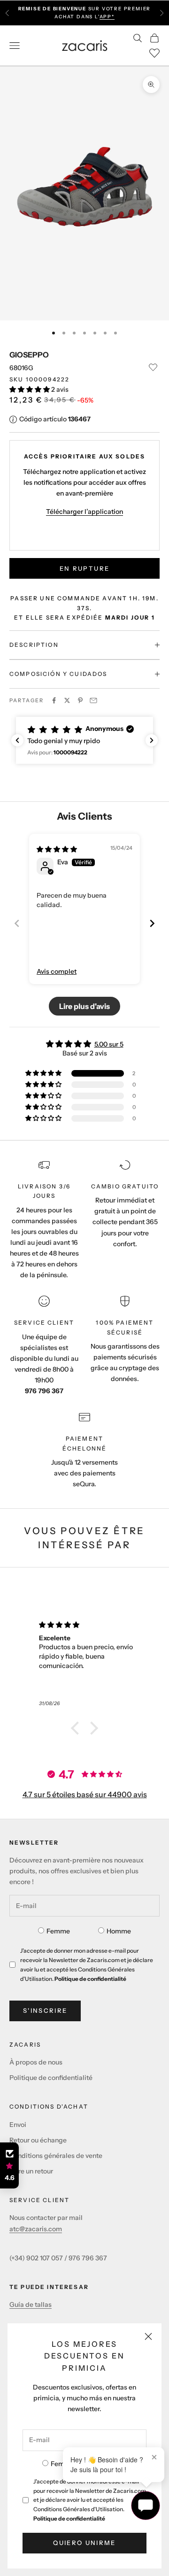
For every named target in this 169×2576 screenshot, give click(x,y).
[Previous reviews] (17, 740)
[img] (57, 849)
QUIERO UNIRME (84, 2543)
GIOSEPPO (29, 355)
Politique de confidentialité (69, 2518)
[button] (30, 389)
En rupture (84, 568)
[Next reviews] (152, 740)
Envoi (18, 2125)
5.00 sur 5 (109, 1044)
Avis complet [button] (57, 971)
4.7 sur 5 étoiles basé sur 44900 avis (85, 1794)
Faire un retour (31, 2171)
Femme (62, 2464)
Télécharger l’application (84, 512)
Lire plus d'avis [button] (84, 1006)
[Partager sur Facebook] (54, 700)
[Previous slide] (17, 923)
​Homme (119, 1931)
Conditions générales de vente (56, 2156)
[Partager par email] (93, 700)
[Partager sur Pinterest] (80, 700)
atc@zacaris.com (36, 2229)
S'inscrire (45, 2010)
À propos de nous (36, 2062)
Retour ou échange (38, 2140)
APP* (107, 17)
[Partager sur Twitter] (67, 700)
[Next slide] (152, 923)
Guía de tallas (31, 2304)
